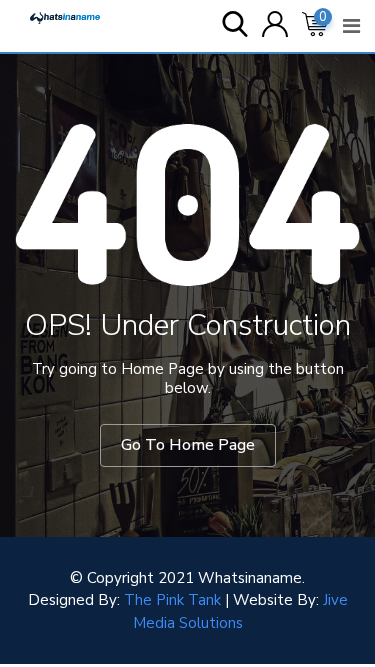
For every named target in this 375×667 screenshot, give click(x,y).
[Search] (235, 26)
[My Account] (275, 26)
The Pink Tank (172, 600)
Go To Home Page (188, 445)
